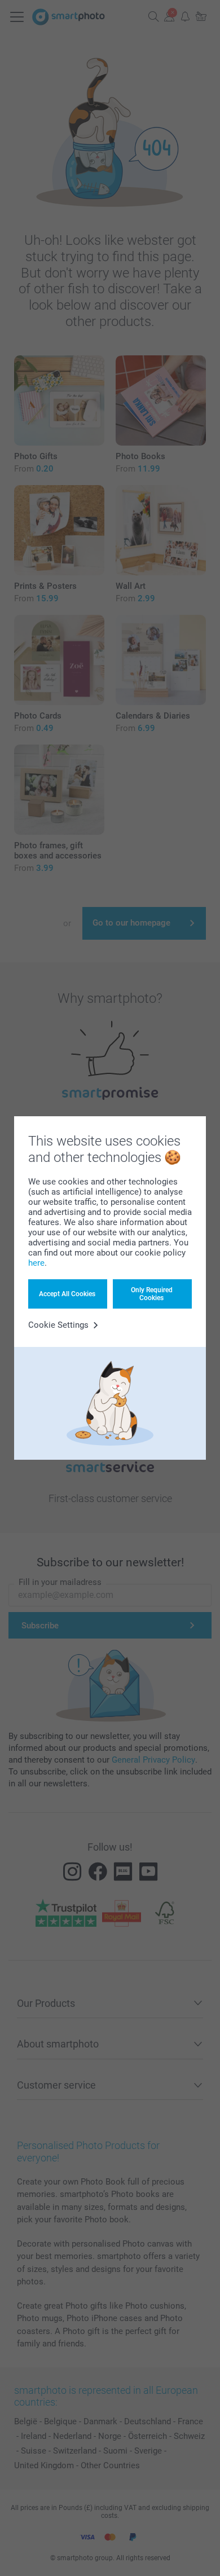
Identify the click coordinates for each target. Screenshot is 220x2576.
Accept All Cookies (67, 1294)
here (36, 1263)
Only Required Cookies (152, 1294)
